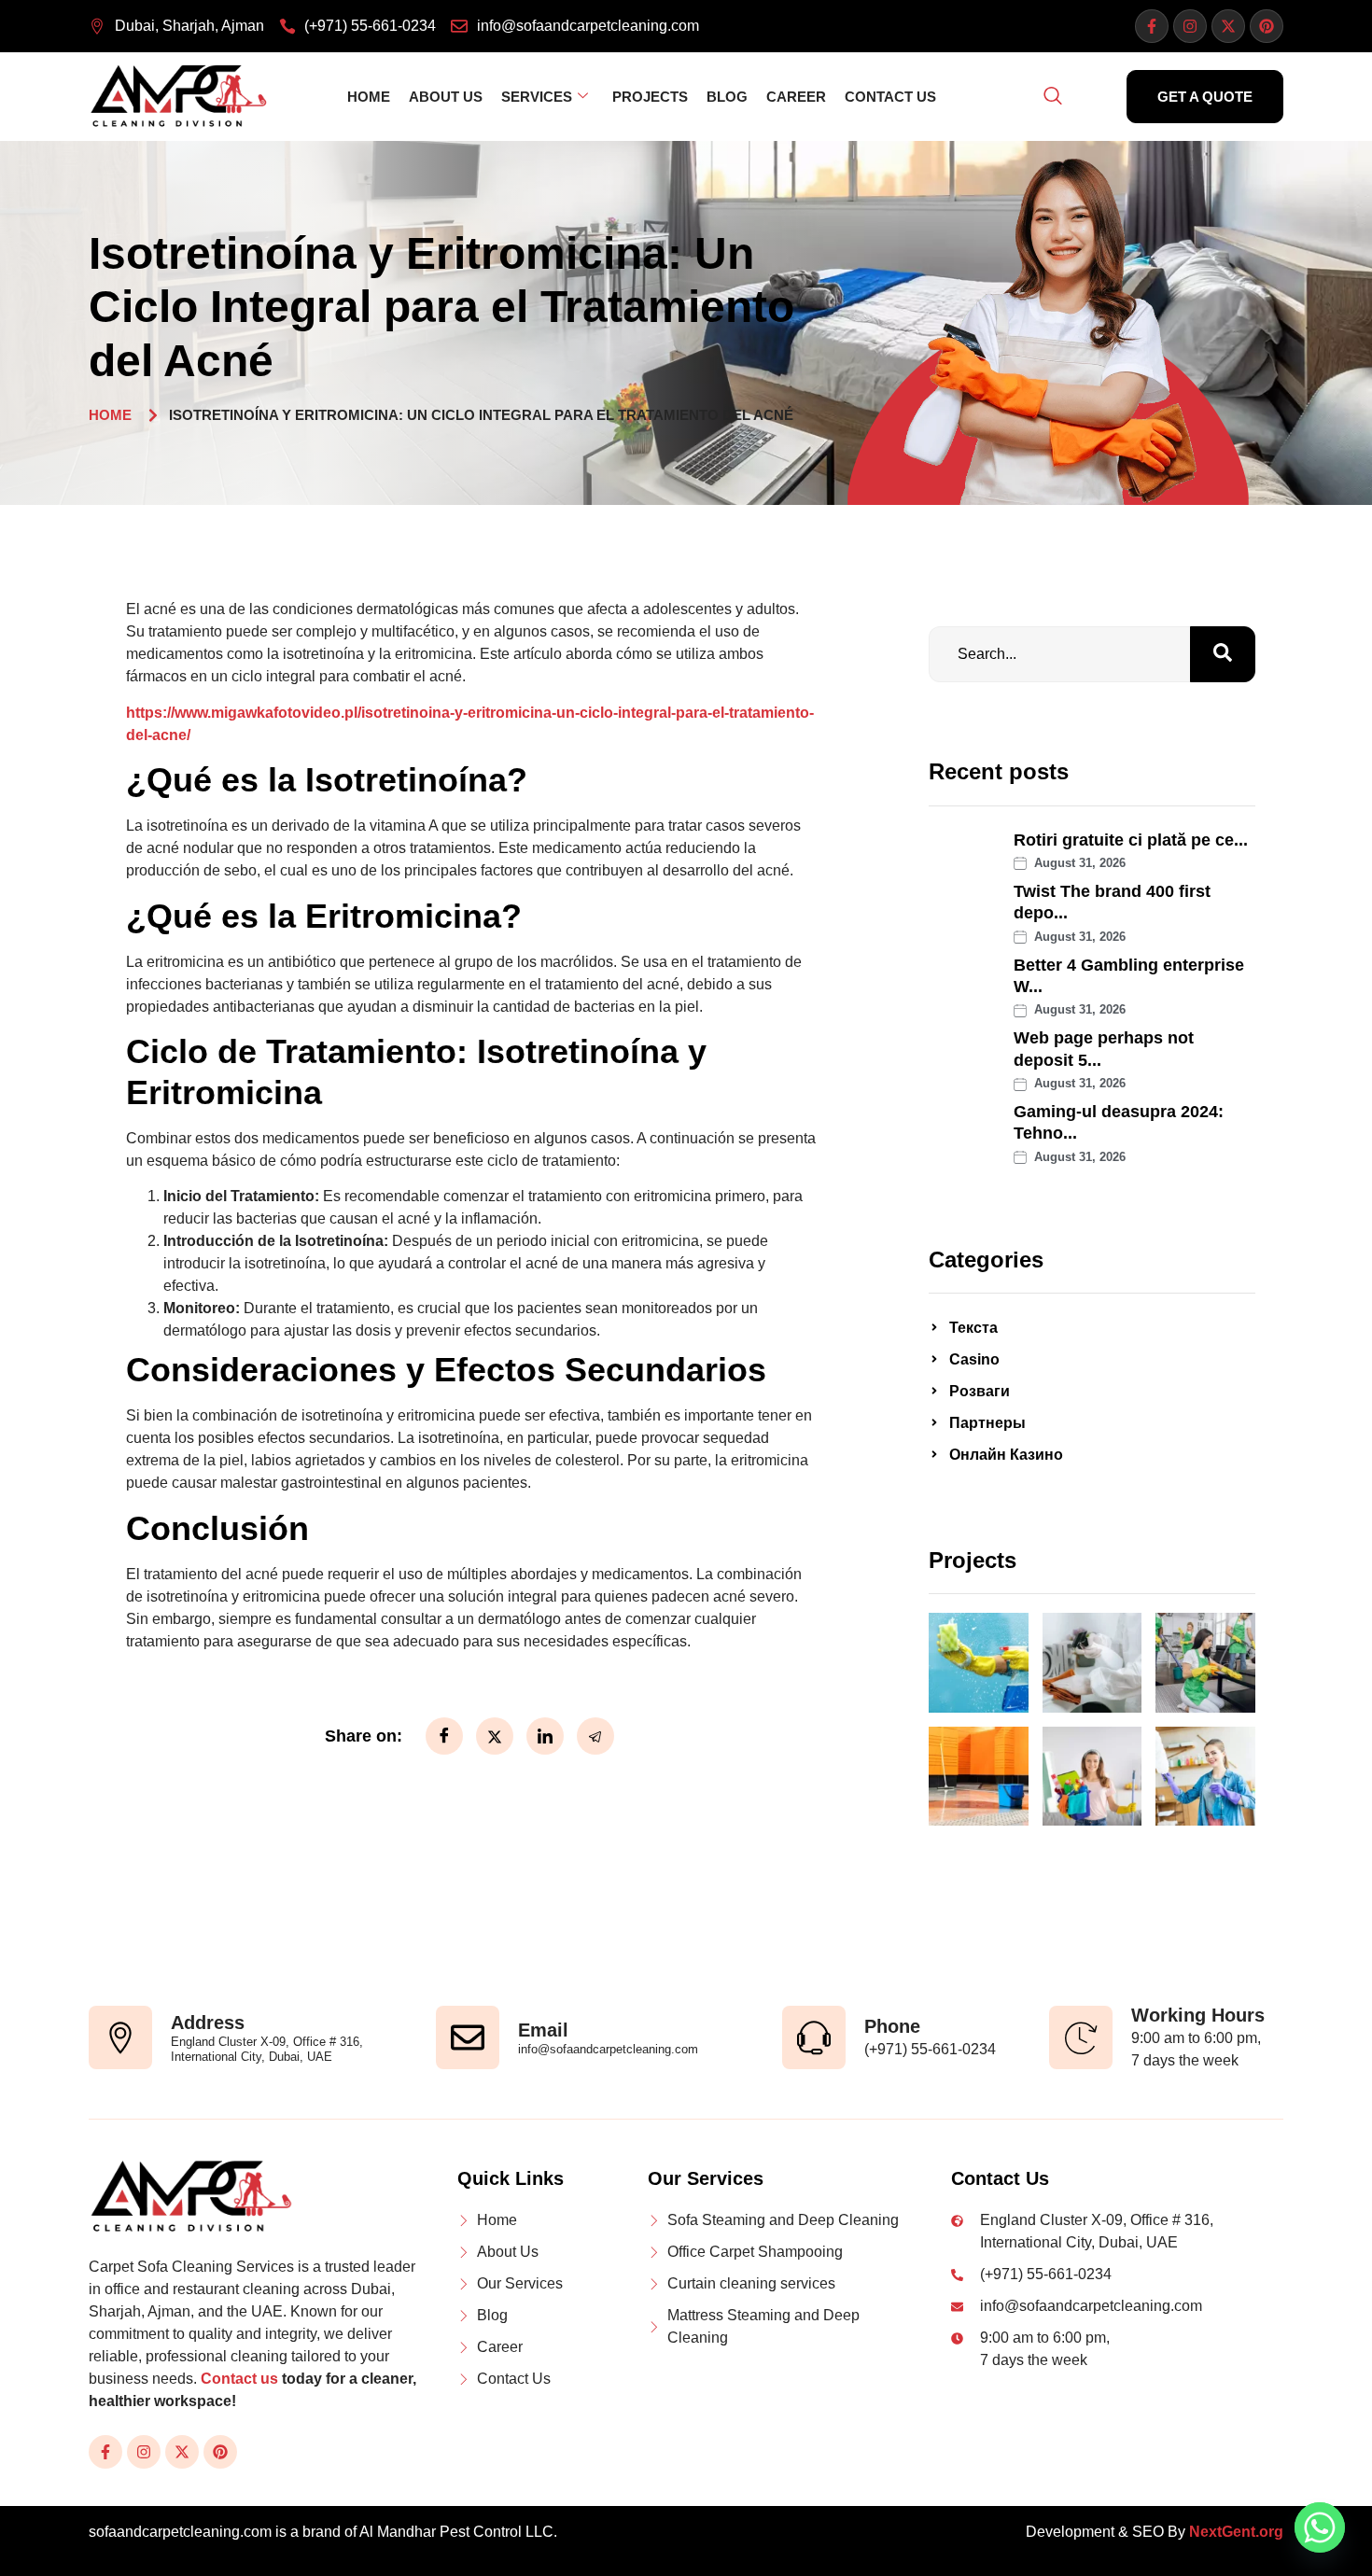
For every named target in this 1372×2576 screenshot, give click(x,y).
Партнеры (987, 1423)
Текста (973, 1328)
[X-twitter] (1228, 26)
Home (369, 97)
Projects (650, 97)
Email (543, 2030)
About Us (446, 97)
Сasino (974, 1359)
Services (537, 97)
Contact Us (890, 97)
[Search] (1223, 654)
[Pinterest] (1267, 26)
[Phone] (814, 2037)
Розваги (980, 1391)
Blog (727, 97)
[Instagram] (1190, 26)
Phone (892, 2026)
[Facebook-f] (1152, 26)
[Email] (468, 2037)
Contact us (239, 2379)
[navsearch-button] (1053, 97)
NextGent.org (1236, 2532)
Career (796, 97)
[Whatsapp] (1320, 2527)
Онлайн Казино (1006, 1455)
